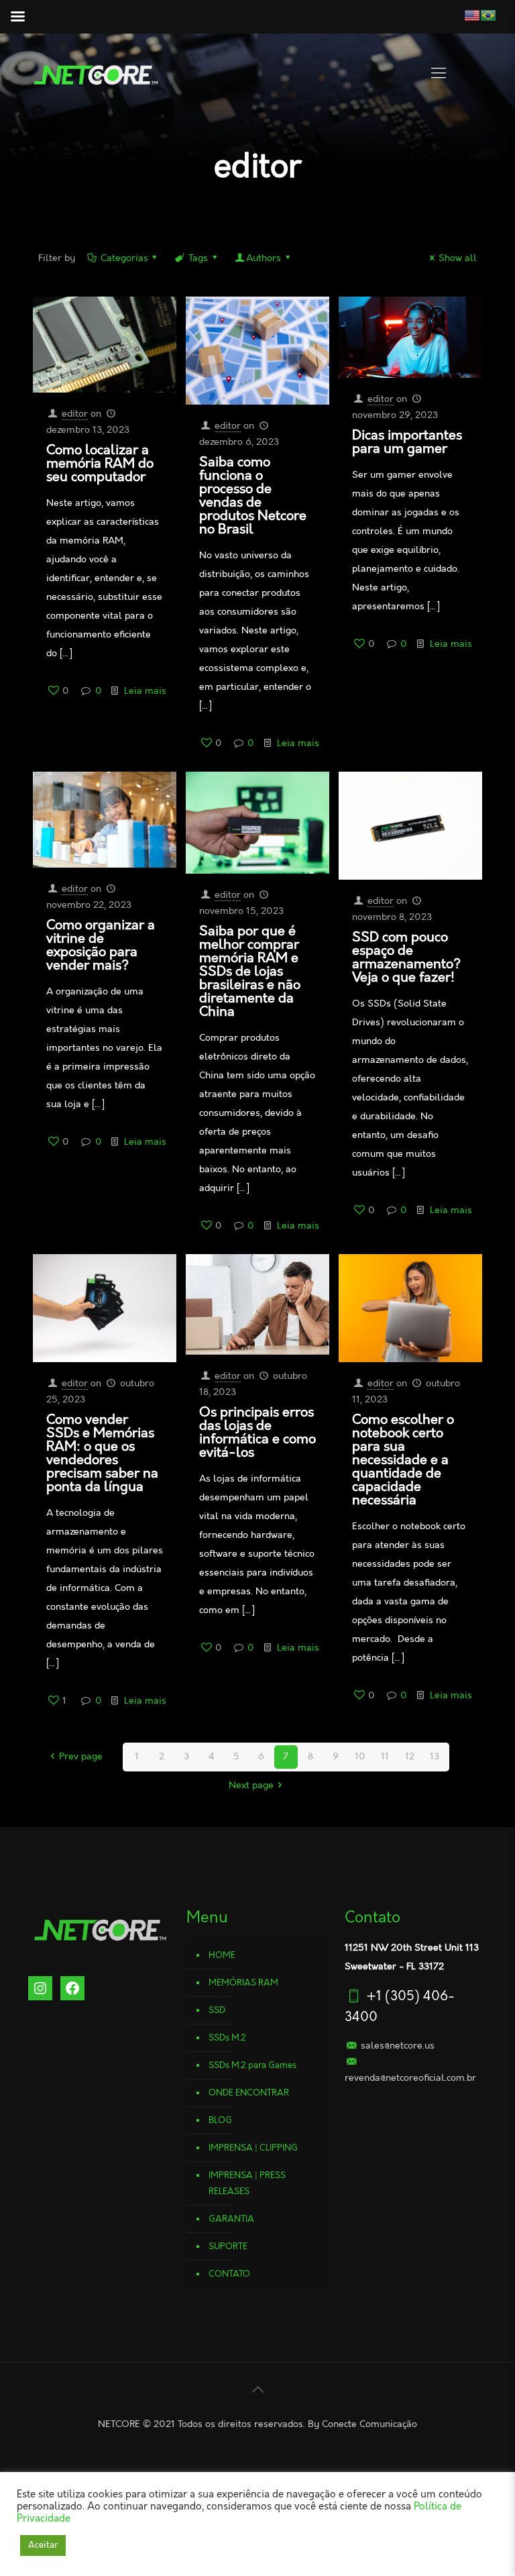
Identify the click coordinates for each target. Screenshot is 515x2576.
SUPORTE (228, 2247)
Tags (198, 258)
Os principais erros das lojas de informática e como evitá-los (257, 1433)
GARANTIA (231, 2219)
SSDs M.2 (227, 2038)
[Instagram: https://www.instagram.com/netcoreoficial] (40, 1988)
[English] (450, 15)
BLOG (220, 2120)
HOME (222, 1955)
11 (385, 1757)
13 (435, 1757)
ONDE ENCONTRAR (249, 2093)
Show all (458, 258)
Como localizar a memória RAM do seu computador (100, 464)
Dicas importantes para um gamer (407, 442)
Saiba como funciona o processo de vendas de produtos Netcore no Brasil (253, 496)
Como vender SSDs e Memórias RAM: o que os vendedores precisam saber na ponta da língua (102, 1453)
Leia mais (145, 691)
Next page (251, 1786)
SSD (217, 2010)
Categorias (124, 258)
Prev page (81, 1757)
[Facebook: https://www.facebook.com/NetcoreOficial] (72, 1988)
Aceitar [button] (43, 2545)
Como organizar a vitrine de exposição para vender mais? (101, 945)
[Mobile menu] (439, 74)
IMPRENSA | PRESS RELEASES (247, 2183)
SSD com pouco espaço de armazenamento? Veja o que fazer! (406, 958)
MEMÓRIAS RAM (243, 1983)
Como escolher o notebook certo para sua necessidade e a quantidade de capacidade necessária (403, 1460)
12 (410, 1757)
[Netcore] (95, 74)
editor (75, 414)
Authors (264, 258)
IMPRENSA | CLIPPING (253, 2148)
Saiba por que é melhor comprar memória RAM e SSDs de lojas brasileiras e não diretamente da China (250, 972)
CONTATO (229, 2274)
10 (360, 1757)
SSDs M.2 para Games (252, 2065)
